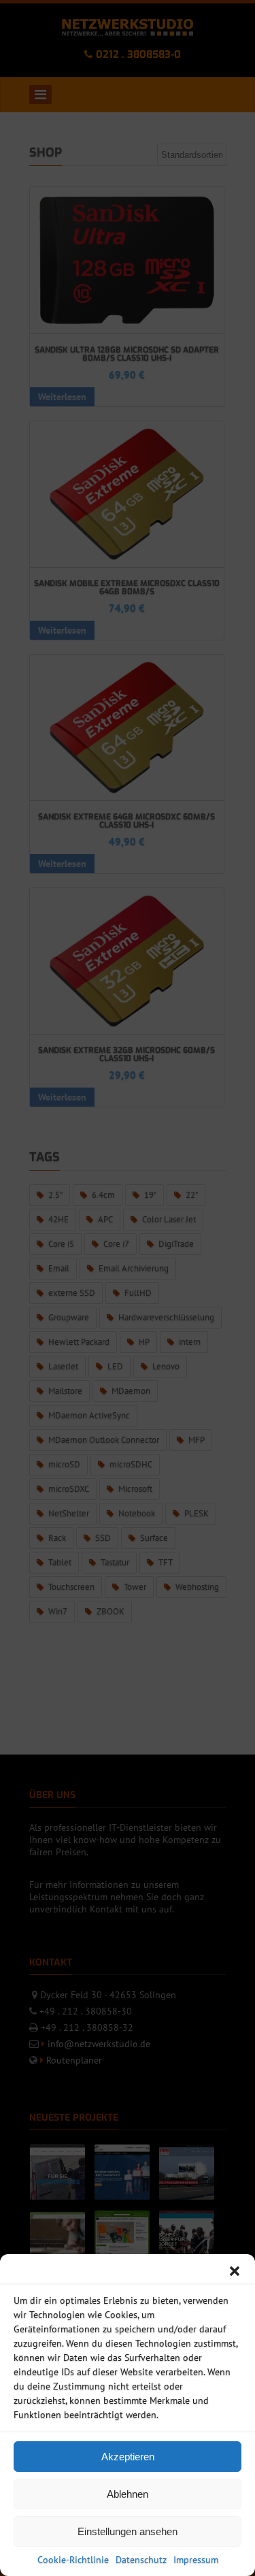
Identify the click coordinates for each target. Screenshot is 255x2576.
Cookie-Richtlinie (73, 2560)
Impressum (196, 2560)
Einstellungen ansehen (128, 2531)
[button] (235, 2271)
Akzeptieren (128, 2457)
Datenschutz (141, 2560)
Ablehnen (128, 2494)
